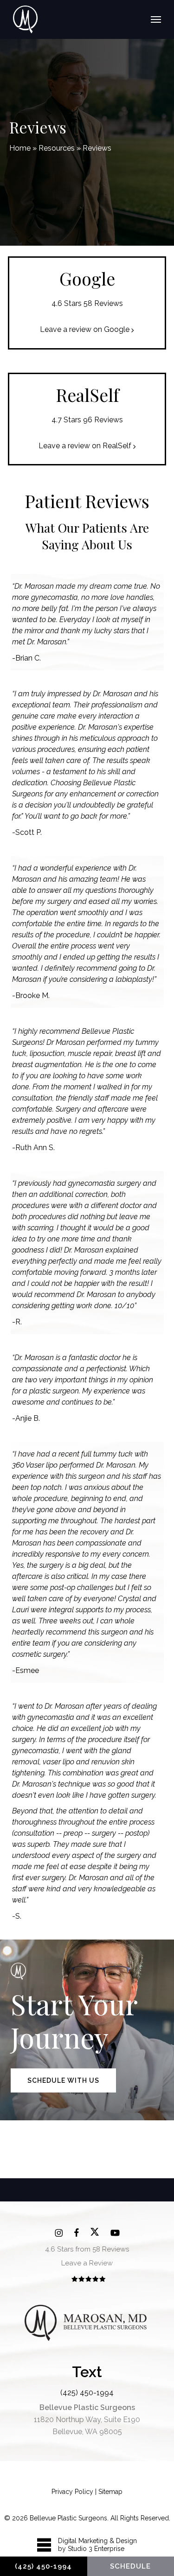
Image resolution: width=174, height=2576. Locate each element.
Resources (57, 148)
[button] (156, 19)
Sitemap (110, 2492)
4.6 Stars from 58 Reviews (87, 2249)
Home (20, 148)
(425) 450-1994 (87, 2393)
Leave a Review (87, 2263)
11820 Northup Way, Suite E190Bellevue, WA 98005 (87, 2420)
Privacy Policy (72, 2492)
